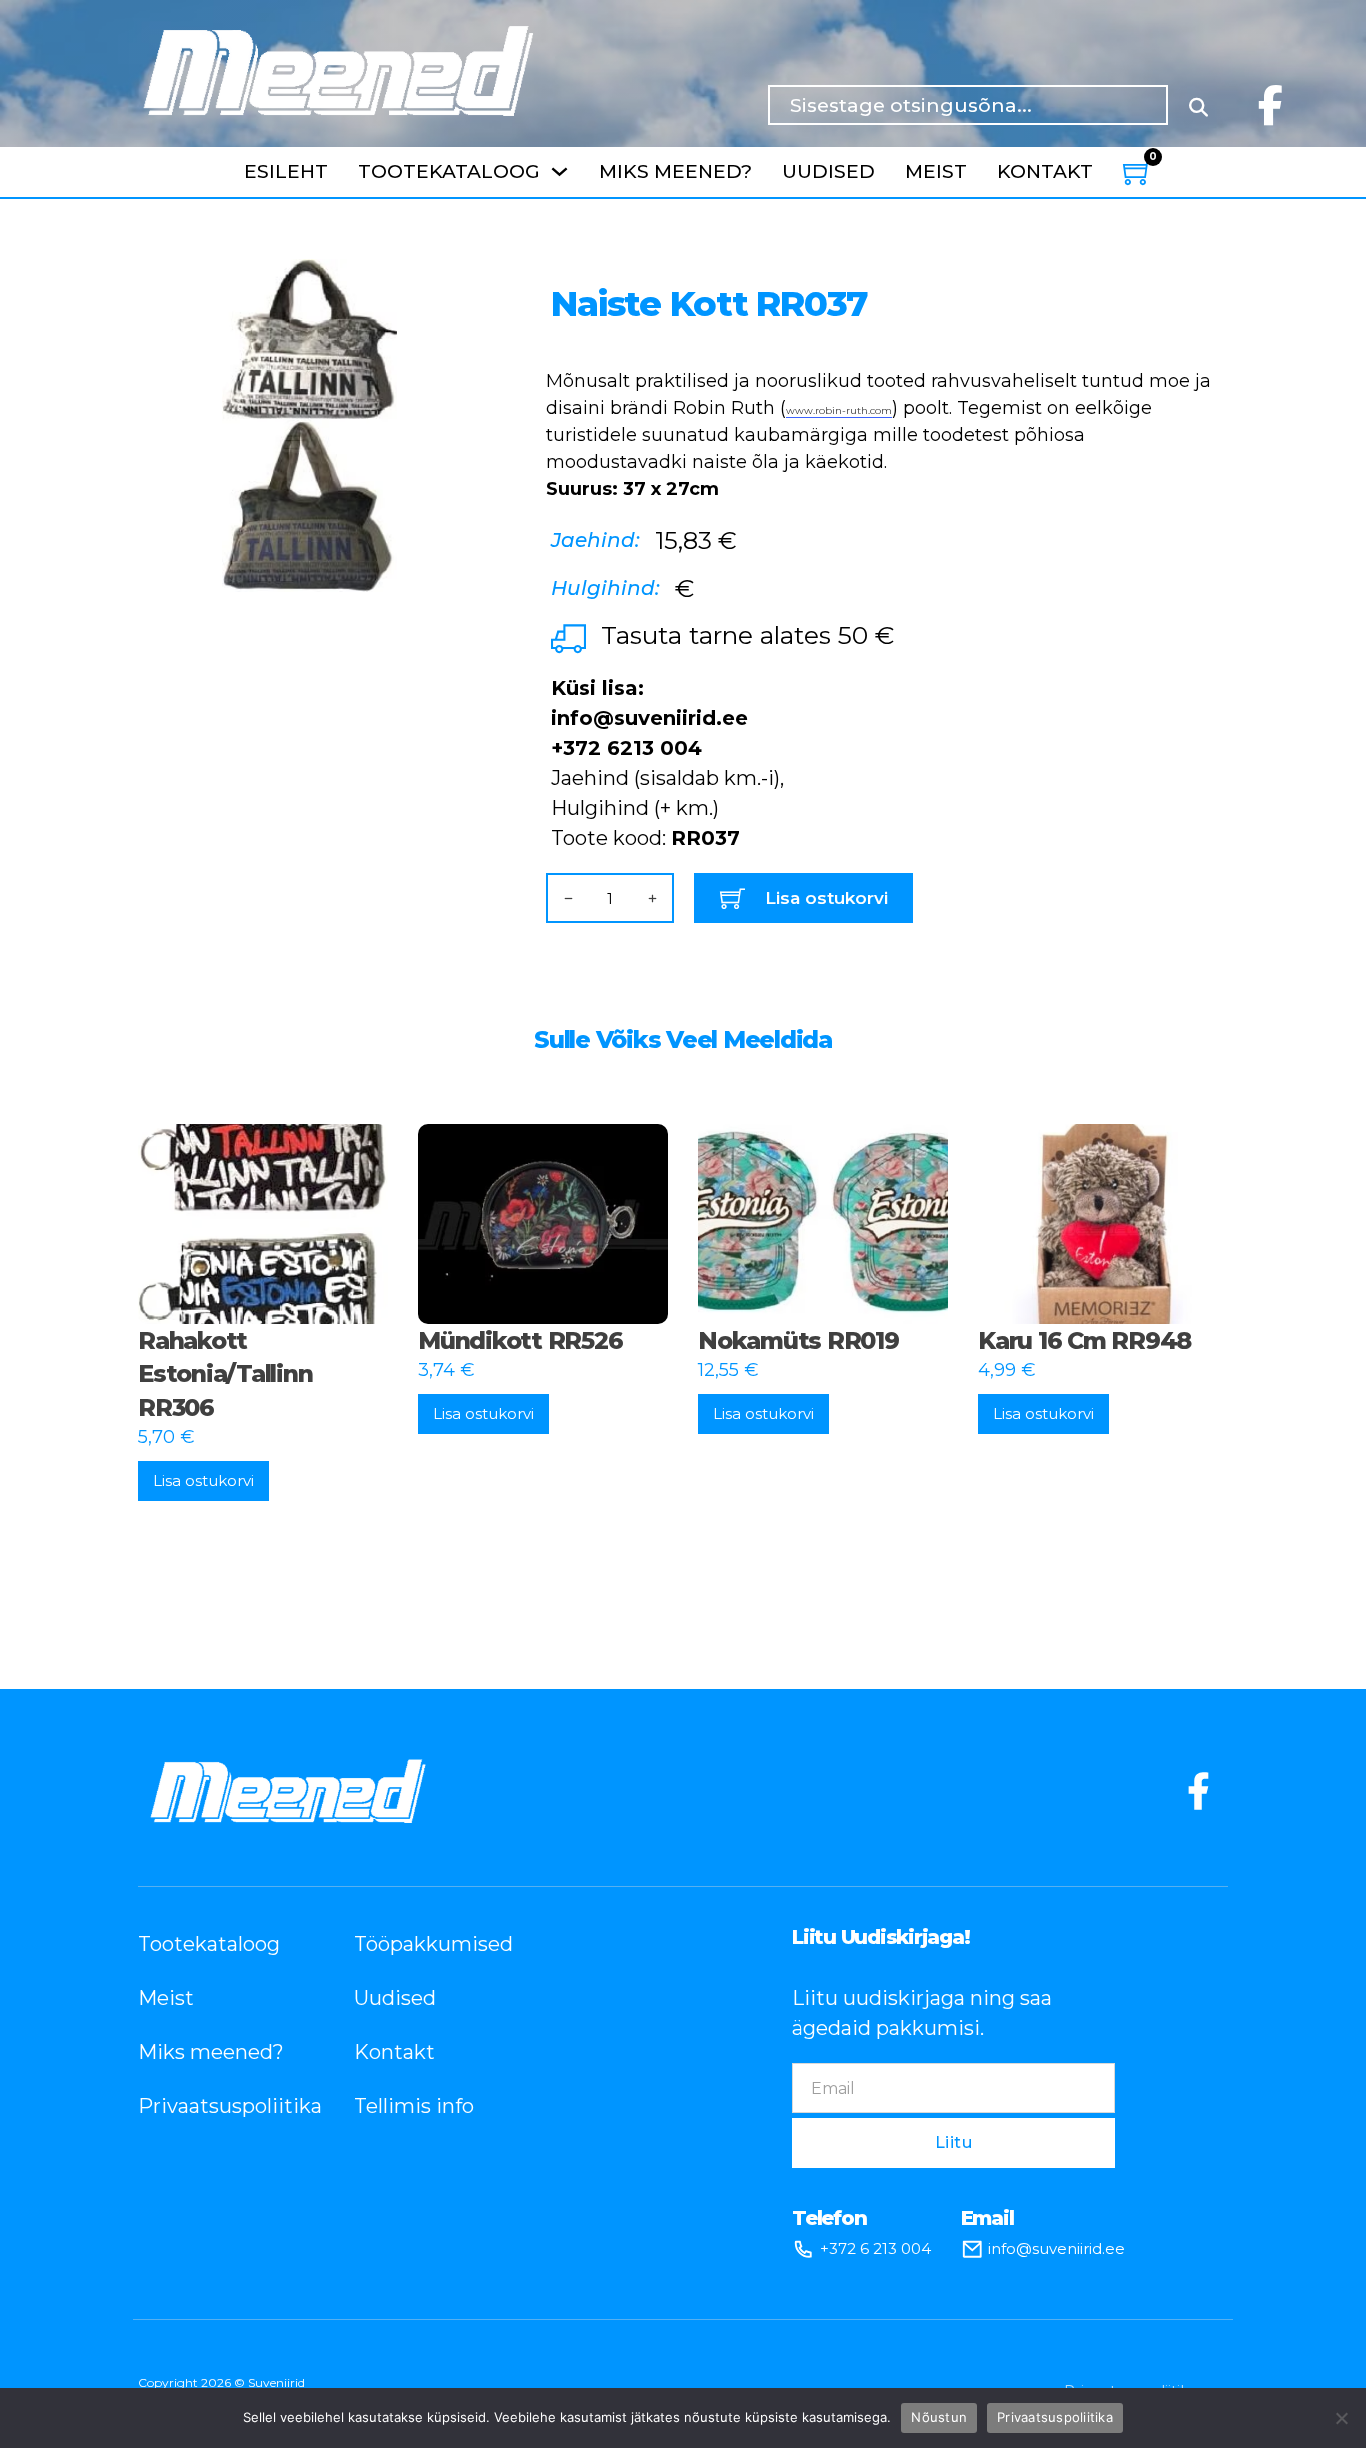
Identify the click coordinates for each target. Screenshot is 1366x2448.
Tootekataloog (449, 171)
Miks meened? (675, 171)
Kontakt (1045, 171)
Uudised (828, 171)
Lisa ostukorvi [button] (203, 1480)
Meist (936, 171)
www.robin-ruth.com (839, 410)
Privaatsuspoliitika (216, 2106)
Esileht (286, 171)
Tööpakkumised (432, 1944)
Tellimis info (414, 2106)
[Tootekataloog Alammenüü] (559, 171)
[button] (449, 286)
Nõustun (939, 2417)
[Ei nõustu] (1341, 2418)
